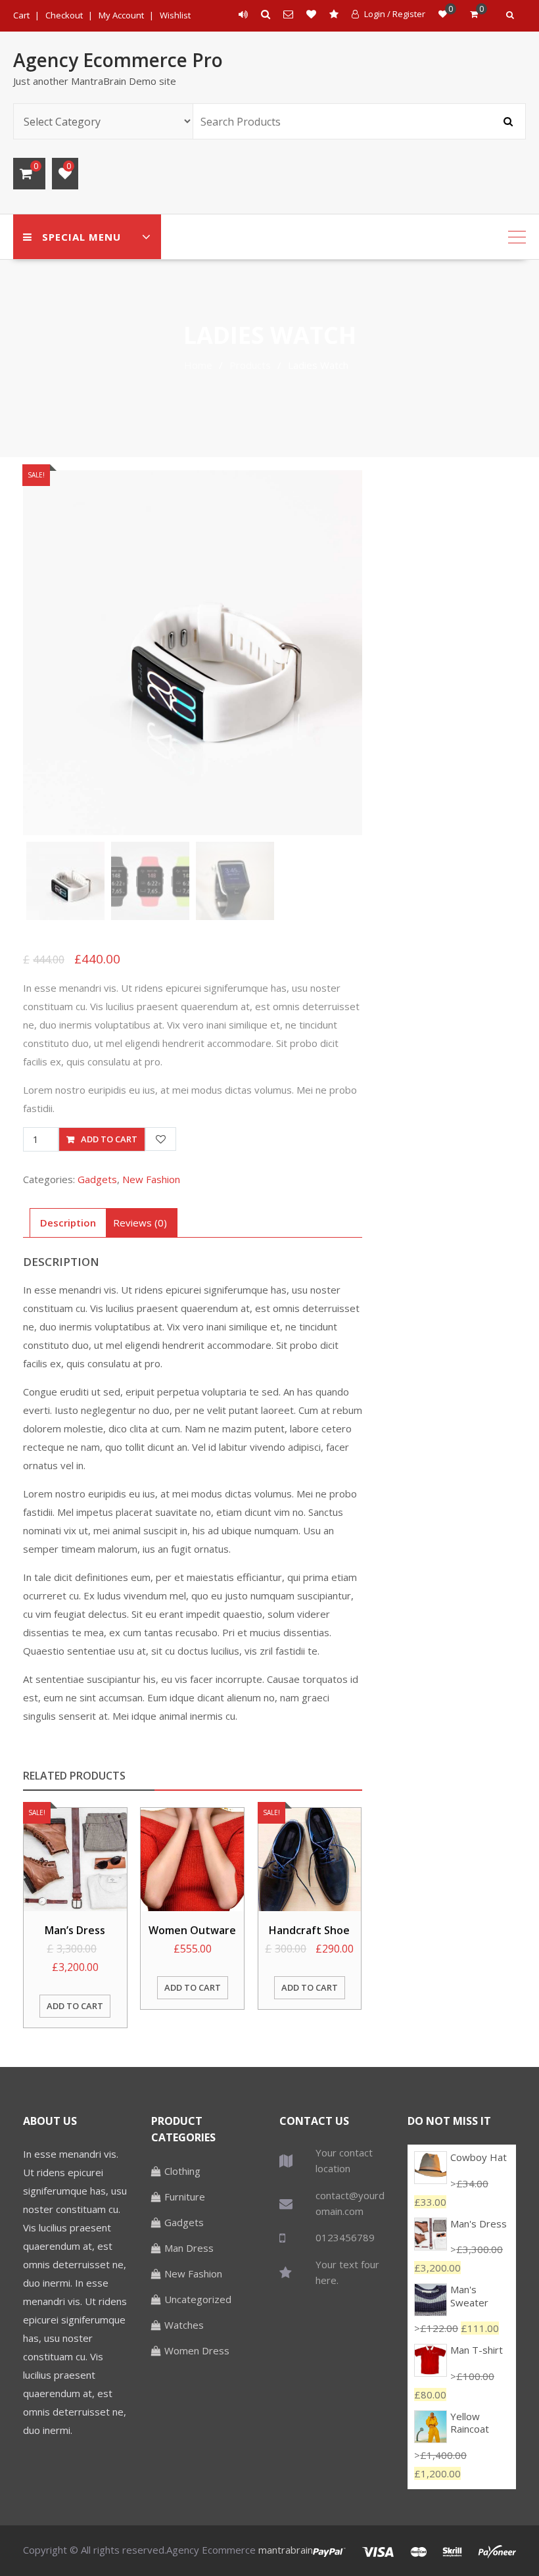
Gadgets (97, 1179)
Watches (184, 2325)
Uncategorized (198, 2299)
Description (68, 1223)
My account (121, 15)
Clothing (182, 2171)
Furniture (185, 2197)
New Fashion (151, 1179)
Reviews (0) (140, 1223)
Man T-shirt (477, 2350)
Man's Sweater (469, 2296)
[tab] (68, 1223)
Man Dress (189, 2248)
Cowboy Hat (479, 2157)
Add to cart (109, 1139)
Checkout (64, 15)
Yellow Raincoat (470, 2423)
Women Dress (197, 2350)
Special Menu (82, 237)
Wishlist (175, 15)
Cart (21, 15)
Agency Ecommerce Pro (118, 60)
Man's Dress (479, 2224)
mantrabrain (286, 2550)
